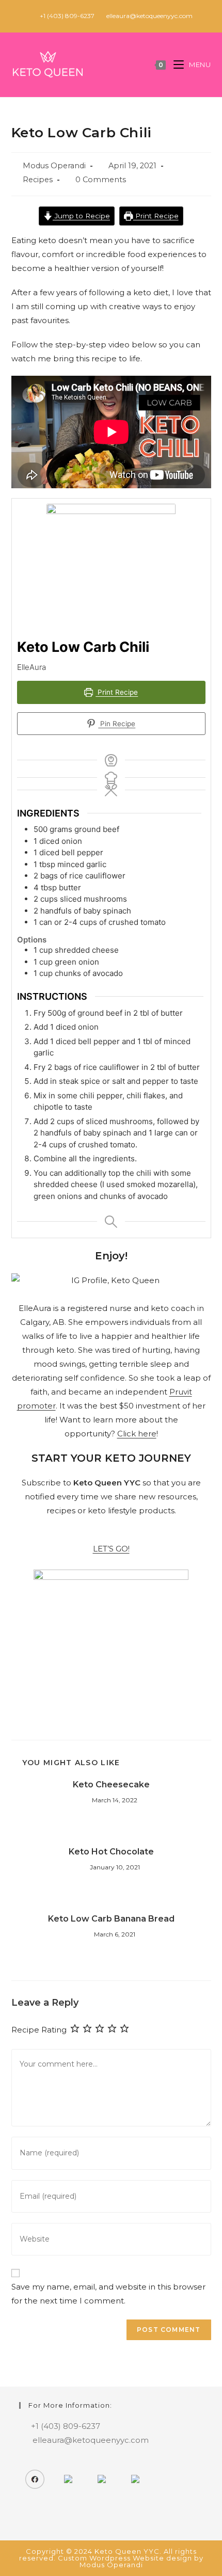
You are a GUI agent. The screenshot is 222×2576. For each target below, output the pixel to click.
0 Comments (101, 180)
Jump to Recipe (81, 216)
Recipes (38, 180)
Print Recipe (156, 216)
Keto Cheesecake (111, 1785)
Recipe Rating (39, 2030)
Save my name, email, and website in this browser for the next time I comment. (108, 2294)
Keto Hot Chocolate (111, 1852)
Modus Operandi (54, 166)
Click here (137, 1434)
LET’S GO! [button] (111, 1549)
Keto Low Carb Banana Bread (111, 1919)
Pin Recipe (117, 724)
